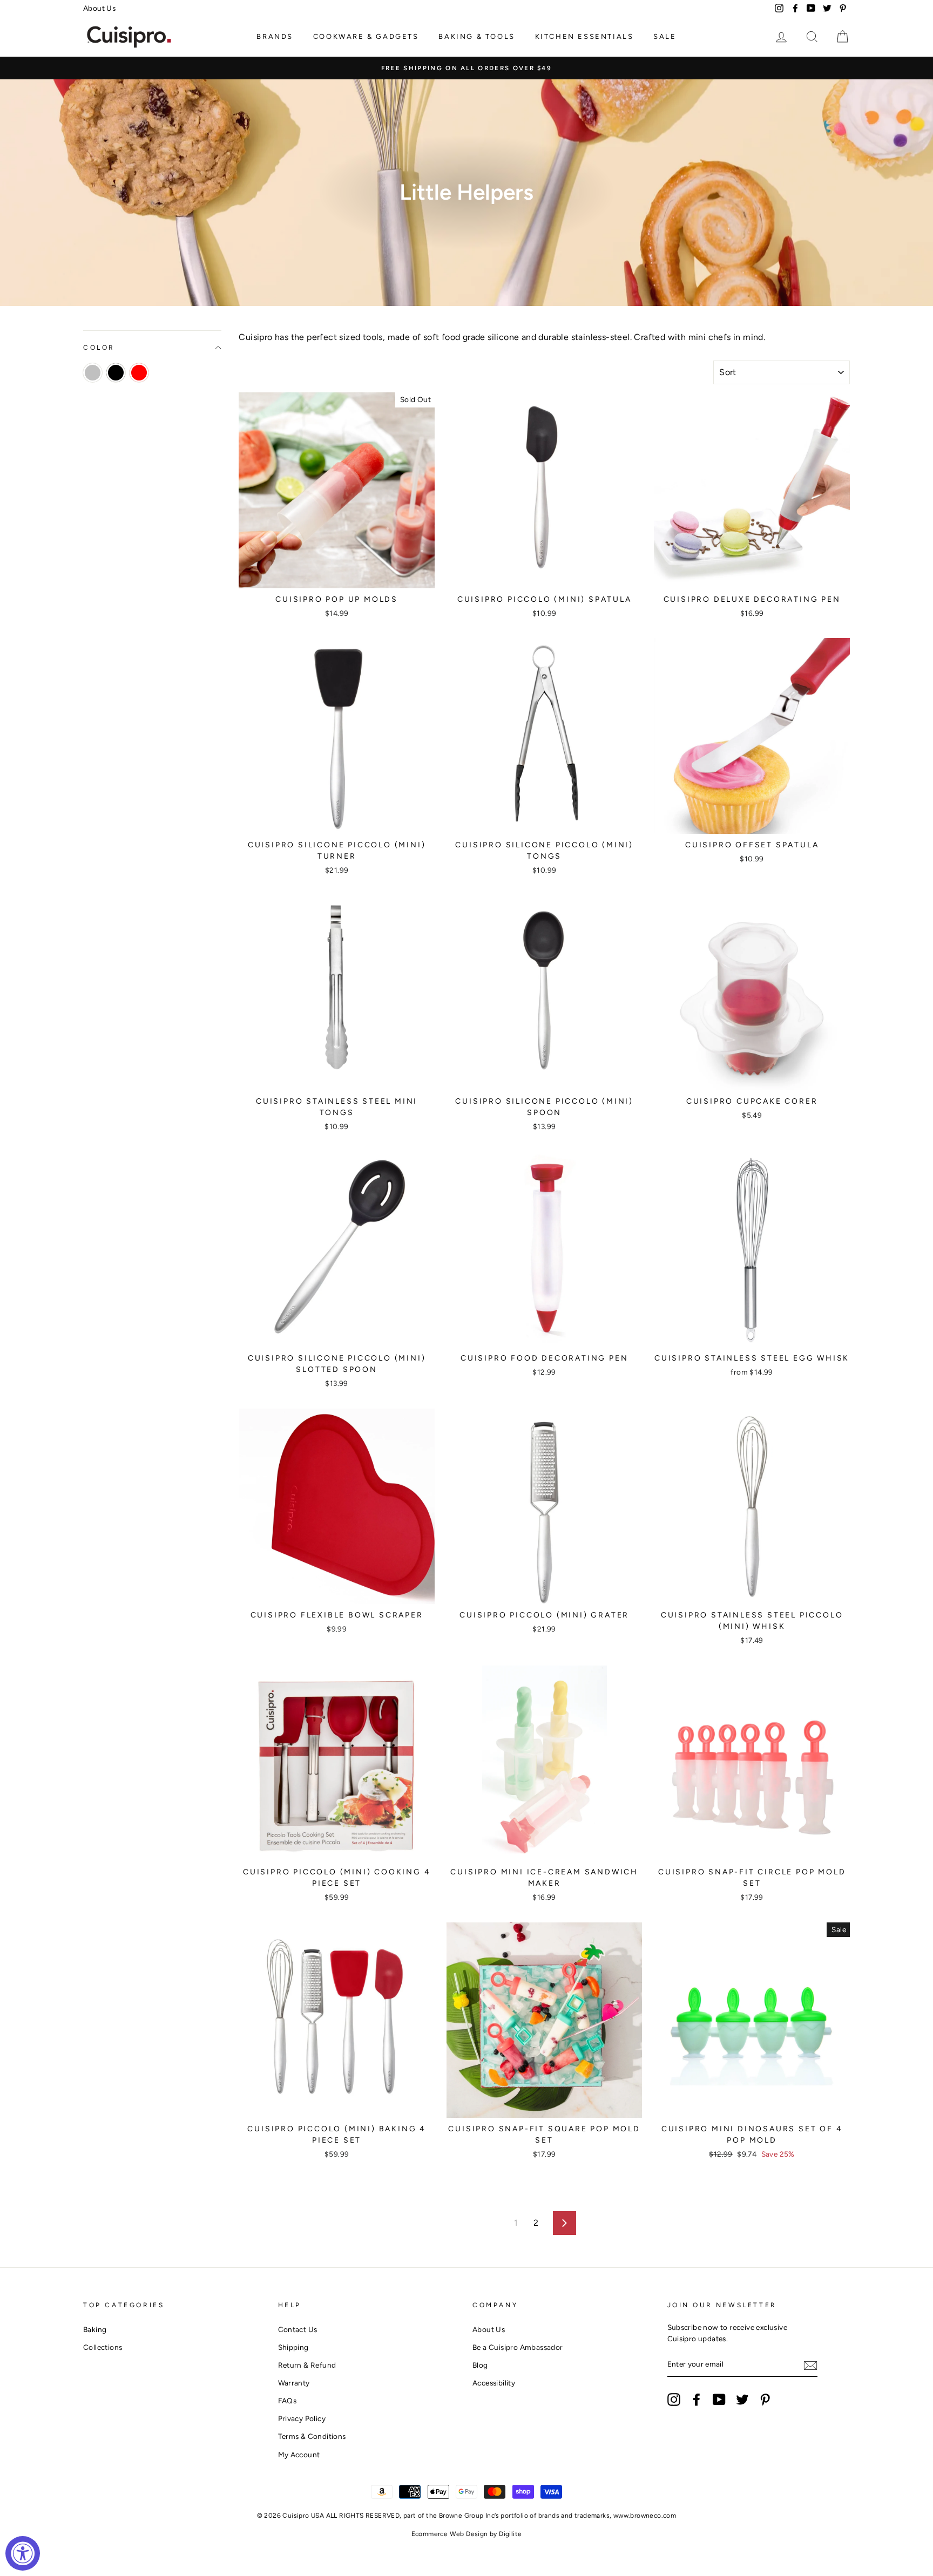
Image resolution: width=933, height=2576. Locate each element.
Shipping (293, 2347)
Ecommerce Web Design (450, 2534)
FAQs (288, 2401)
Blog (480, 2365)
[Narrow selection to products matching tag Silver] (93, 373)
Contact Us (298, 2329)
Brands (275, 36)
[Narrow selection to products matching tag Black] (116, 373)
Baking (95, 2329)
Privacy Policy (302, 2418)
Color (99, 348)
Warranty (294, 2383)
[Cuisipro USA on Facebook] (697, 2400)
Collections (103, 2347)
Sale (665, 36)
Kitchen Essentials (584, 36)
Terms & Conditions (312, 2436)
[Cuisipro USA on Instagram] (674, 2400)
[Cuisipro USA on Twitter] (742, 2400)
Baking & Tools (476, 36)
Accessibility (494, 2383)
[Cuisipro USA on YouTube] (719, 2400)
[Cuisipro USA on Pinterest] (765, 2400)
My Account (299, 2455)
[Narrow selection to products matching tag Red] (139, 373)
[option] (466, 68)
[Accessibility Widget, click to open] (23, 2553)
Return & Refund (307, 2365)
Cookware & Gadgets (366, 36)
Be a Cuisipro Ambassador (518, 2347)
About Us (99, 8)
